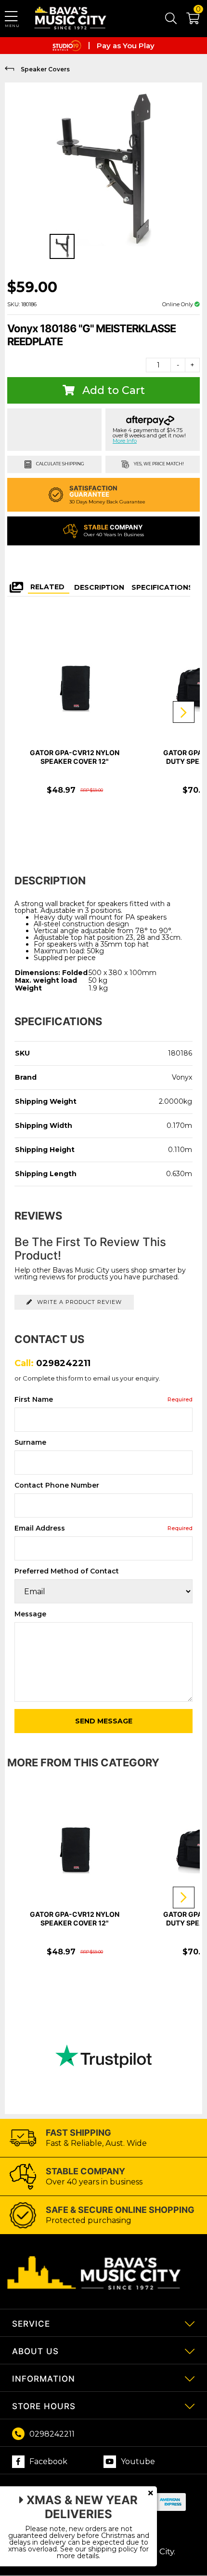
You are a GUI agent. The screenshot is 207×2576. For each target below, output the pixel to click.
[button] (188, 20)
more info (125, 441)
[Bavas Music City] (71, 19)
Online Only (178, 304)
